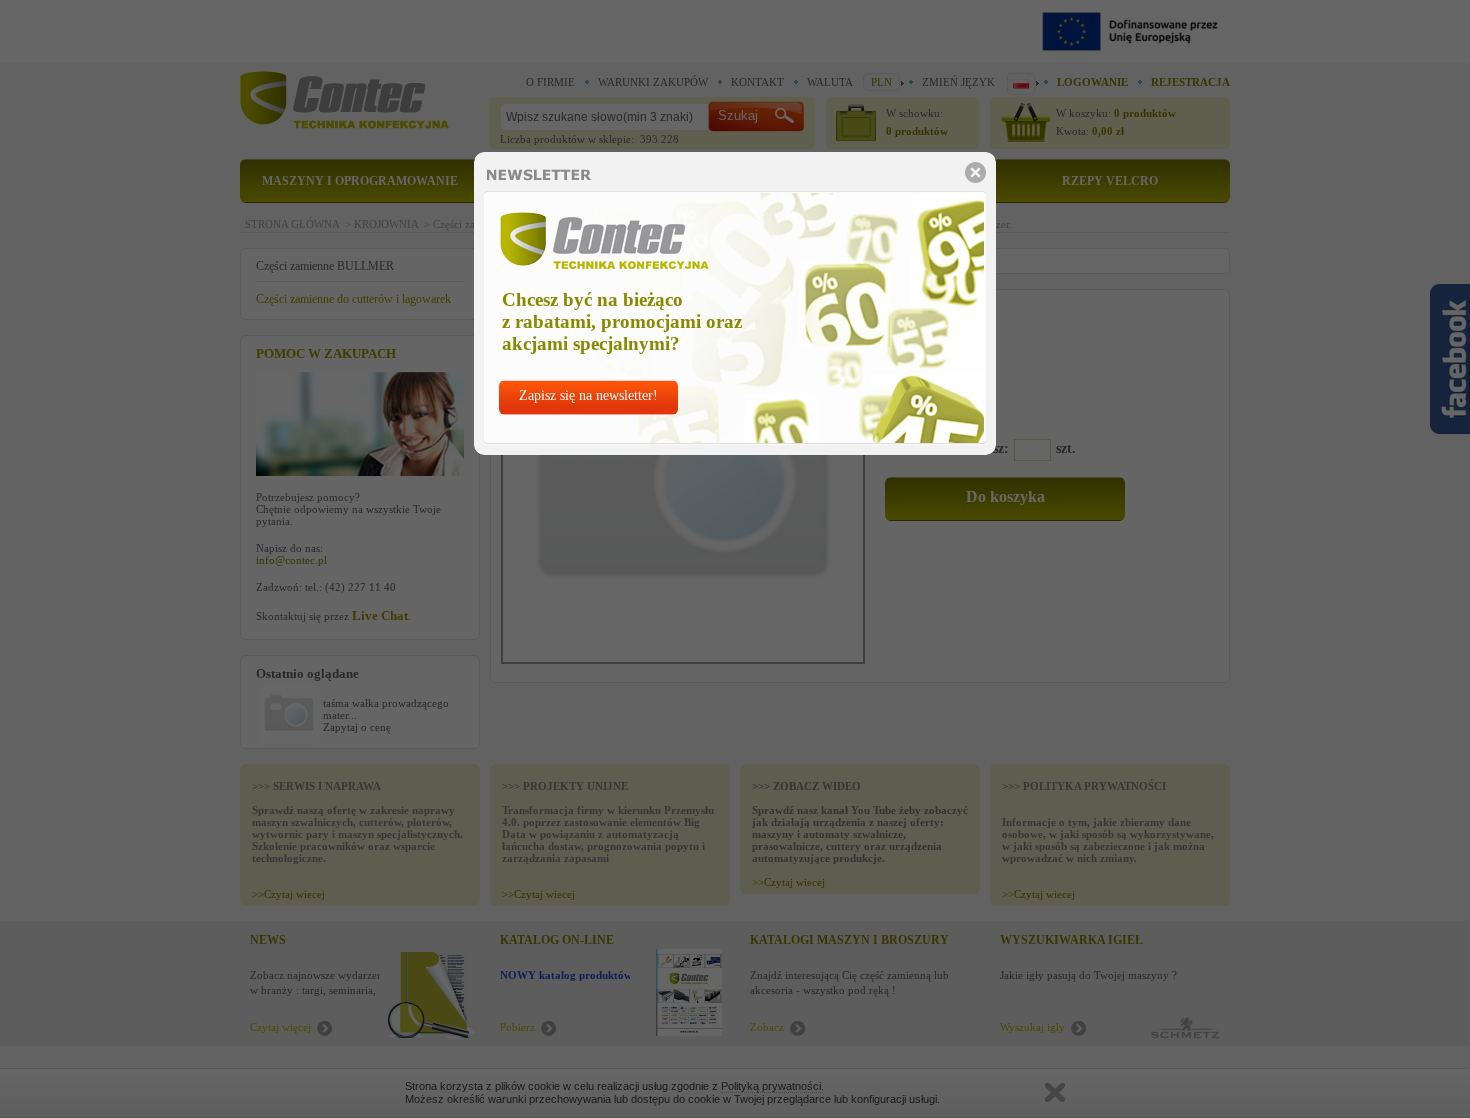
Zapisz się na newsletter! (588, 395)
